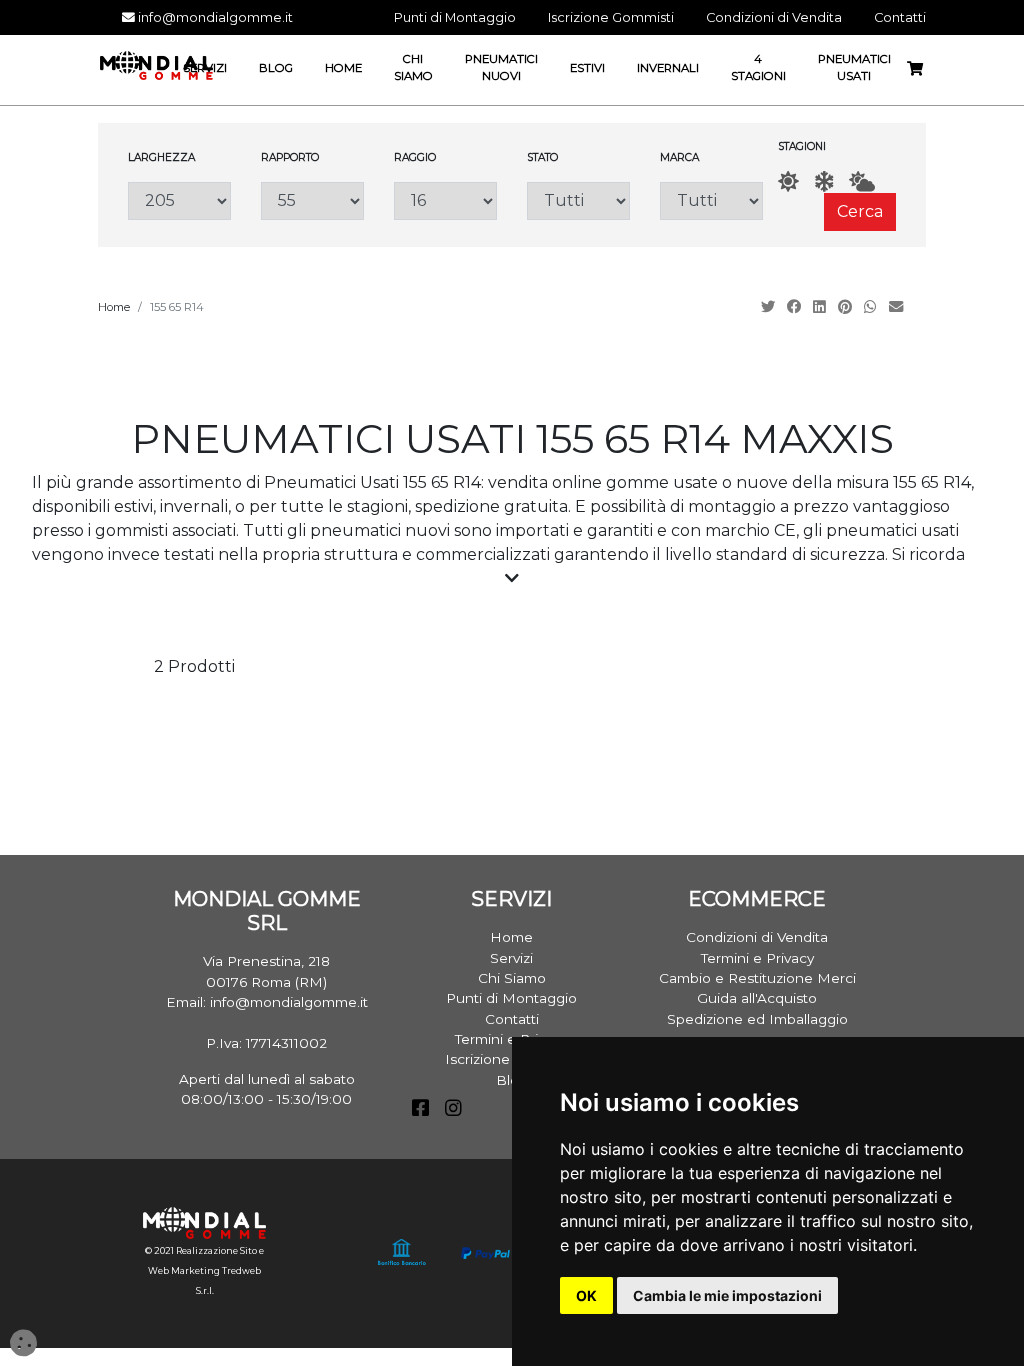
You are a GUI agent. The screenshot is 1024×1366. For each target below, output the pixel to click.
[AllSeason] (862, 181)
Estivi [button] (587, 68)
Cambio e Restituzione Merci (757, 978)
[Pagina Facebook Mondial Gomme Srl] (420, 1110)
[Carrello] (923, 69)
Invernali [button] (668, 68)
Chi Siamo (512, 978)
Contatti (512, 1019)
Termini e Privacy (757, 958)
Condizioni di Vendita (757, 937)
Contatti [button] (900, 17)
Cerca (860, 211)
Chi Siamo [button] (413, 67)
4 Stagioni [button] (758, 67)
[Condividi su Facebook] (796, 307)
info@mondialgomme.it (214, 17)
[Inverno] (824, 181)
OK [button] (586, 1295)
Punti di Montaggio (511, 998)
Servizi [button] (205, 68)
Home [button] (343, 68)
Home (114, 307)
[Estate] (788, 181)
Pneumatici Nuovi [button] (501, 67)
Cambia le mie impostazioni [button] (727, 1295)
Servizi (511, 958)
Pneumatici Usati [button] (854, 67)
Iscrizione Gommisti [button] (611, 17)
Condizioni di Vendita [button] (774, 17)
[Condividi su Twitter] (770, 307)
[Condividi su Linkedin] (821, 307)
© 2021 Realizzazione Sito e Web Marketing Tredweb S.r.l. (204, 1271)
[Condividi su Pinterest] (847, 307)
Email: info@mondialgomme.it (267, 1002)
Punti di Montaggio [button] (455, 17)
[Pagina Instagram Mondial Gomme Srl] (453, 1110)
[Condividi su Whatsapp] (872, 307)
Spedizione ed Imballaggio (757, 1019)
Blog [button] (276, 68)
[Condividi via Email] (898, 307)
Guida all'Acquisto (757, 998)
